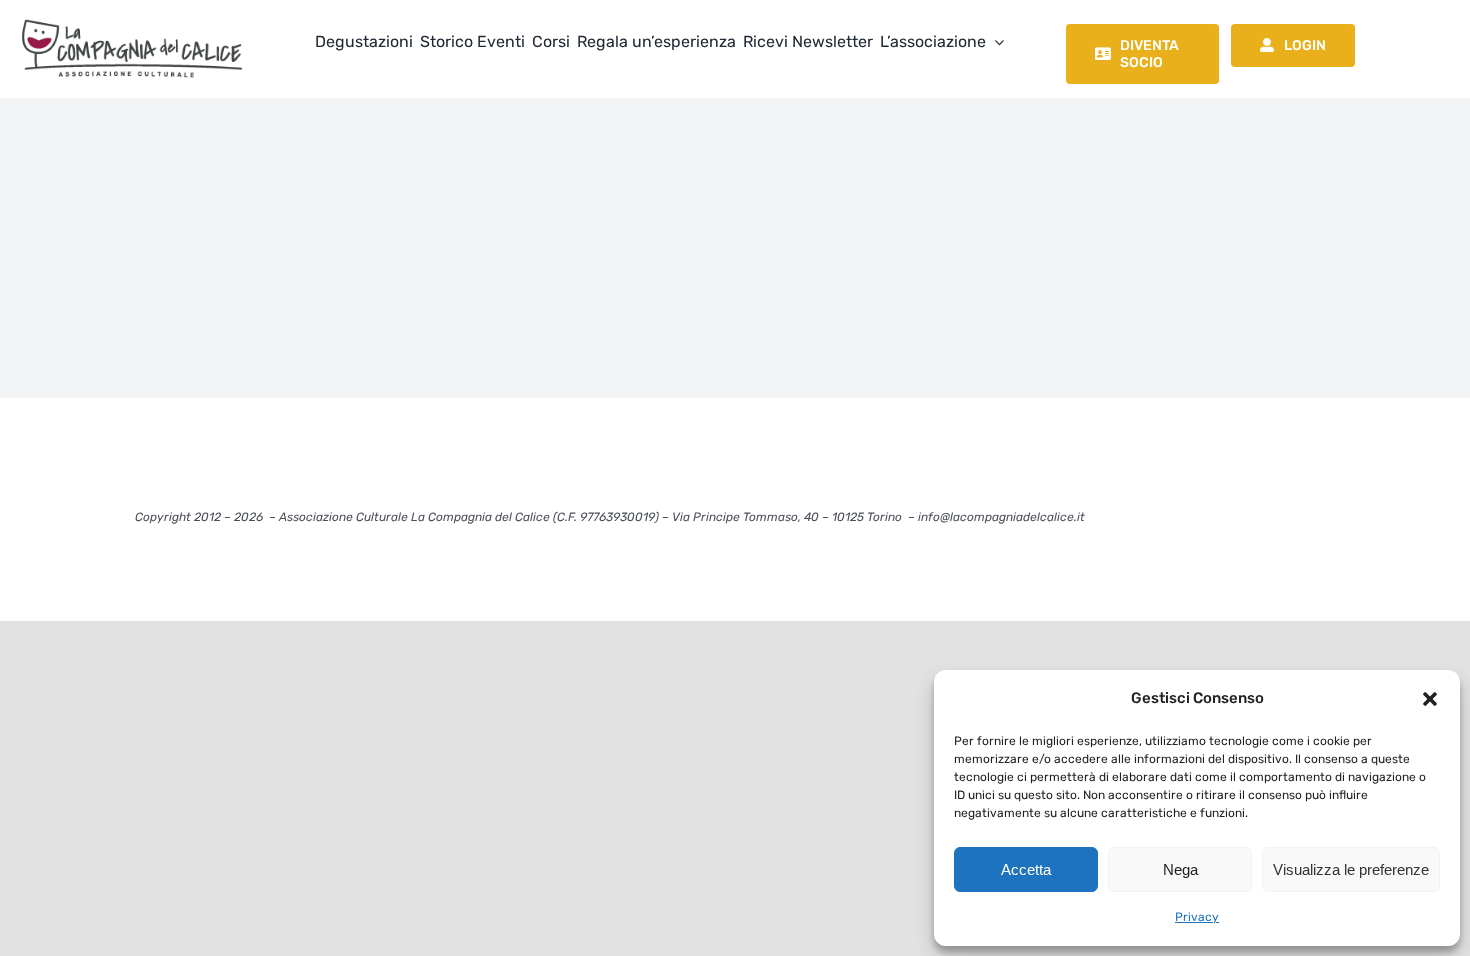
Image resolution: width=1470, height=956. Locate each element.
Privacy (1197, 917)
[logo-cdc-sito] (132, 17)
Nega (1180, 869)
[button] (1430, 699)
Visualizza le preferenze (1351, 869)
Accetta (1026, 869)
